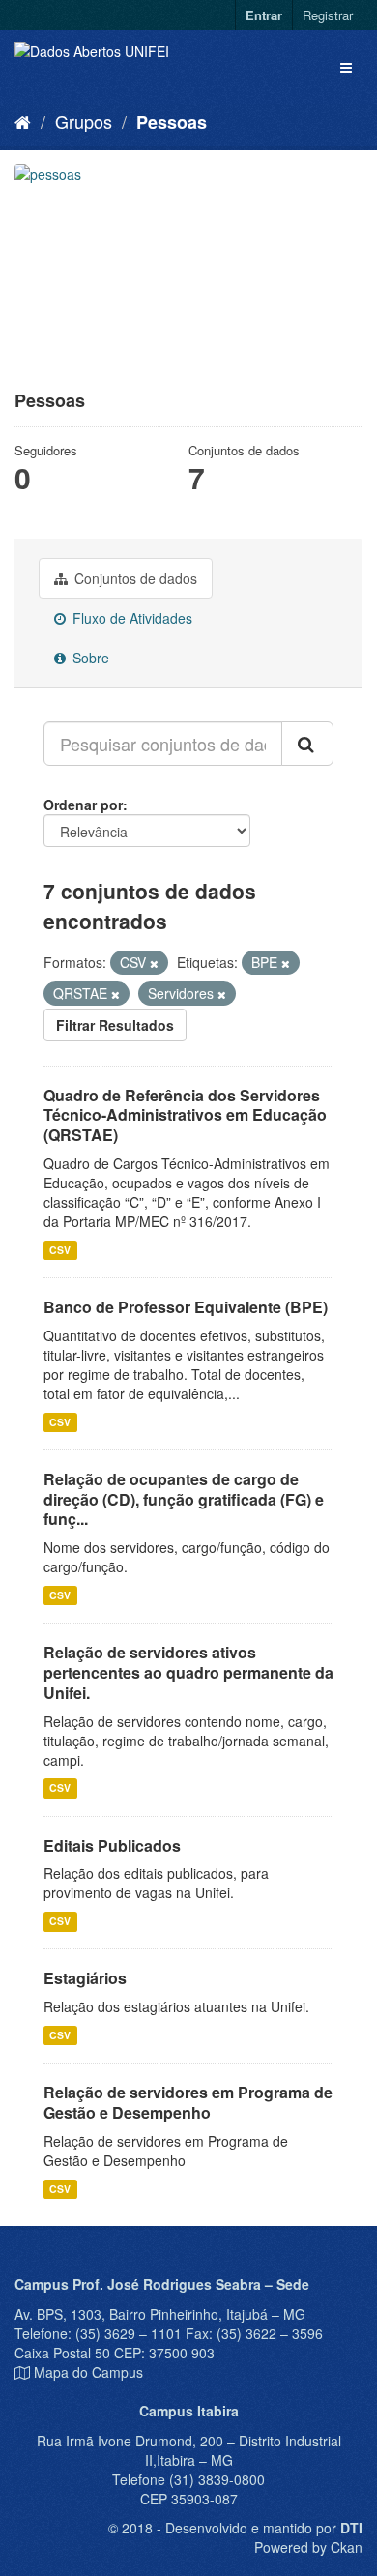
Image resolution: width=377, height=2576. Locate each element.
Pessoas (172, 122)
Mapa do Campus (88, 2372)
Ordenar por (83, 805)
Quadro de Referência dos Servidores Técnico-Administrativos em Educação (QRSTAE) (185, 1115)
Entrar (264, 15)
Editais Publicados (112, 1845)
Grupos (84, 121)
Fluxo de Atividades (130, 618)
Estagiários (85, 1978)
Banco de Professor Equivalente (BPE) (186, 1307)
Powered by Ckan (308, 2547)
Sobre (89, 658)
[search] (307, 744)
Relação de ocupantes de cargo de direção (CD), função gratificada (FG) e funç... (184, 1499)
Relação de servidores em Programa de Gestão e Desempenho (188, 2102)
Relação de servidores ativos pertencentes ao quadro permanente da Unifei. (188, 1672)
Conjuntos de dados (134, 578)
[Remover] (154, 963)
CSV (60, 1250)
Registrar (328, 15)
